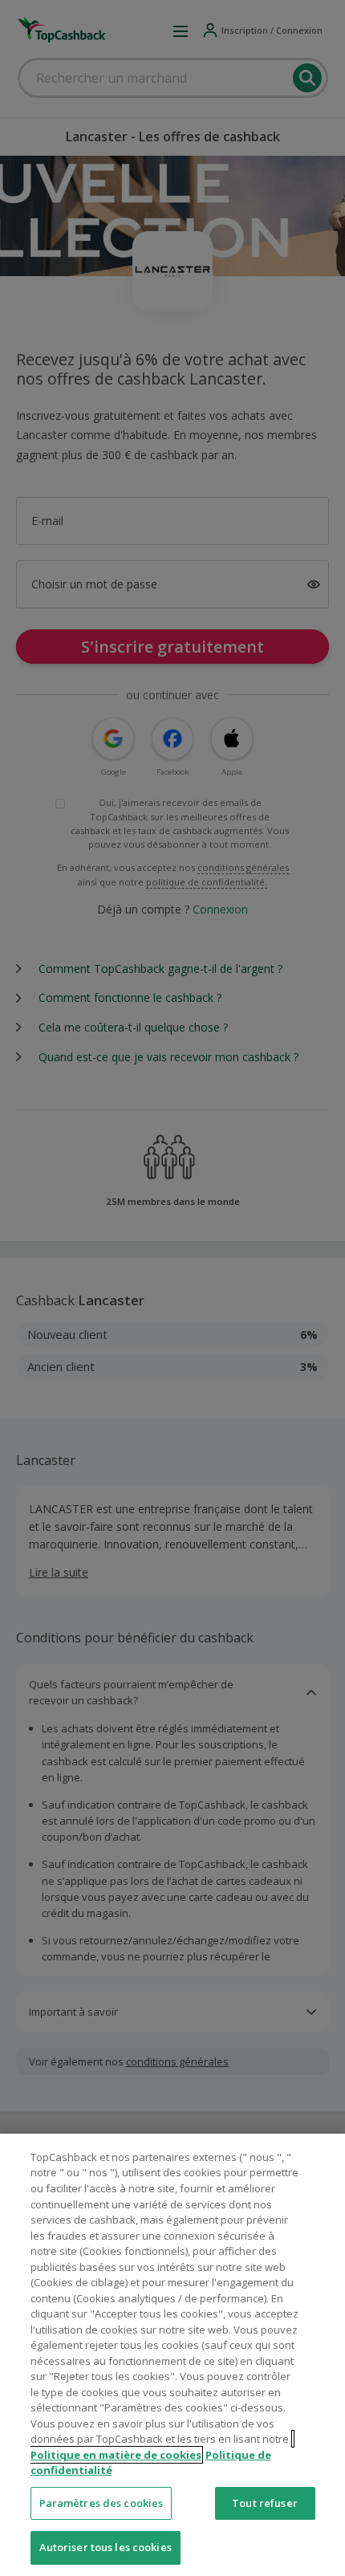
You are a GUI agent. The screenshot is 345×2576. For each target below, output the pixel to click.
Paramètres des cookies (101, 2503)
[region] (172, 2355)
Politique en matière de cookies (116, 2455)
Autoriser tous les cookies (106, 2547)
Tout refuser (265, 2503)
